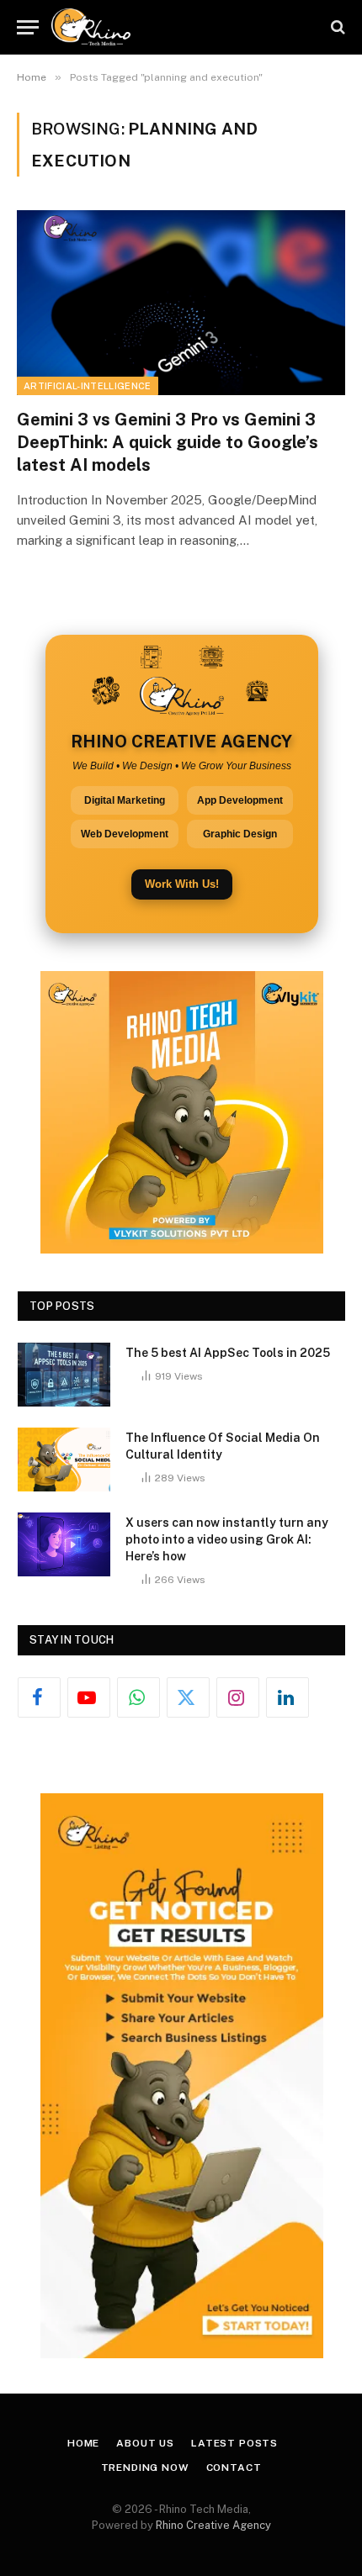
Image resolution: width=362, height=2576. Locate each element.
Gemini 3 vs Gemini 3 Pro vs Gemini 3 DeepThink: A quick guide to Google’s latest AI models (168, 442)
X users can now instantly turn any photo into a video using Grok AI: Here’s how (227, 1539)
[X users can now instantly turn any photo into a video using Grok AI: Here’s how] (64, 1544)
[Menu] (28, 27)
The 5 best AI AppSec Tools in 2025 (228, 1353)
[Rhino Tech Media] (91, 27)
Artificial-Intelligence (88, 386)
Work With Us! (182, 884)
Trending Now (145, 2468)
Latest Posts (234, 2443)
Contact (234, 2468)
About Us (145, 2443)
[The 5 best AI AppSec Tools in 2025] (64, 1375)
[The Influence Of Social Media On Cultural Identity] (64, 1460)
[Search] (336, 27)
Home (83, 2443)
